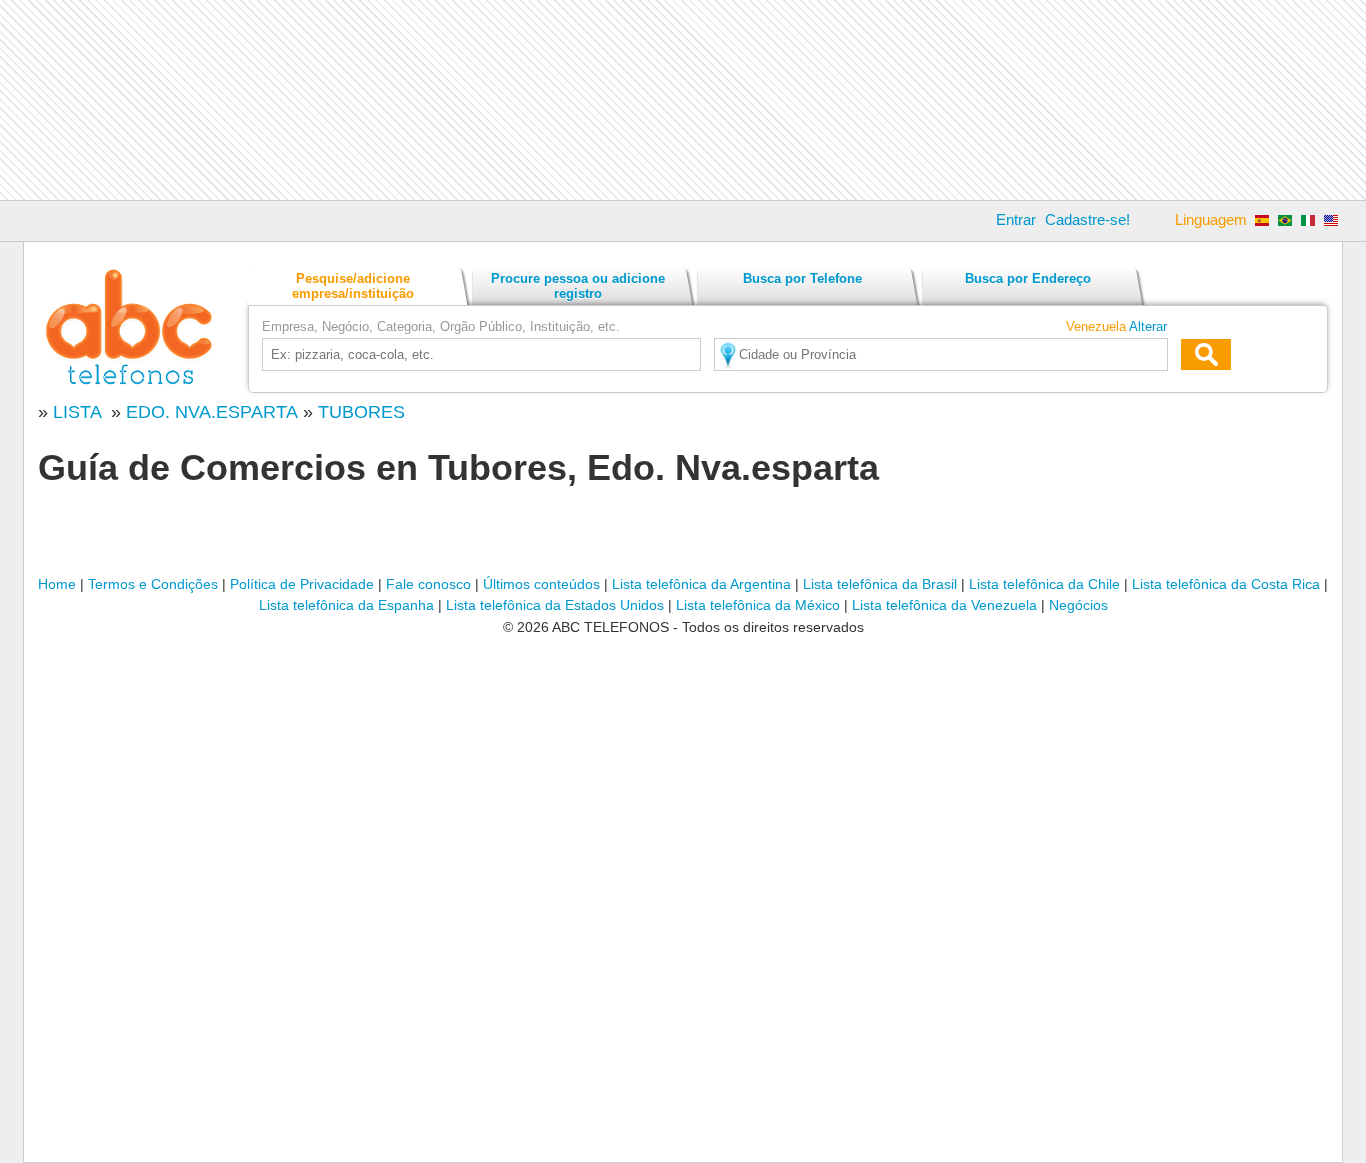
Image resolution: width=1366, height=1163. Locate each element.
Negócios (1078, 605)
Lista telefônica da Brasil (880, 584)
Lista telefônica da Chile (1044, 584)
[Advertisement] (683, 100)
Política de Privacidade (302, 584)
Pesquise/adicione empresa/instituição (353, 286)
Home (57, 584)
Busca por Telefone (802, 278)
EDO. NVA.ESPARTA (212, 412)
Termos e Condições (153, 584)
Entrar (1016, 219)
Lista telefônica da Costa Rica (1226, 584)
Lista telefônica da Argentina (701, 584)
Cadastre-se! (1087, 219)
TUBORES (361, 412)
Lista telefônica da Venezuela (944, 605)
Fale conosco (428, 584)
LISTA (79, 412)
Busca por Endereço (1028, 278)
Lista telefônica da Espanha (346, 605)
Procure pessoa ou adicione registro (578, 286)
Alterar (1148, 326)
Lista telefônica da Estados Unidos (555, 605)
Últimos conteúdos (541, 584)
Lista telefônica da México (758, 605)
